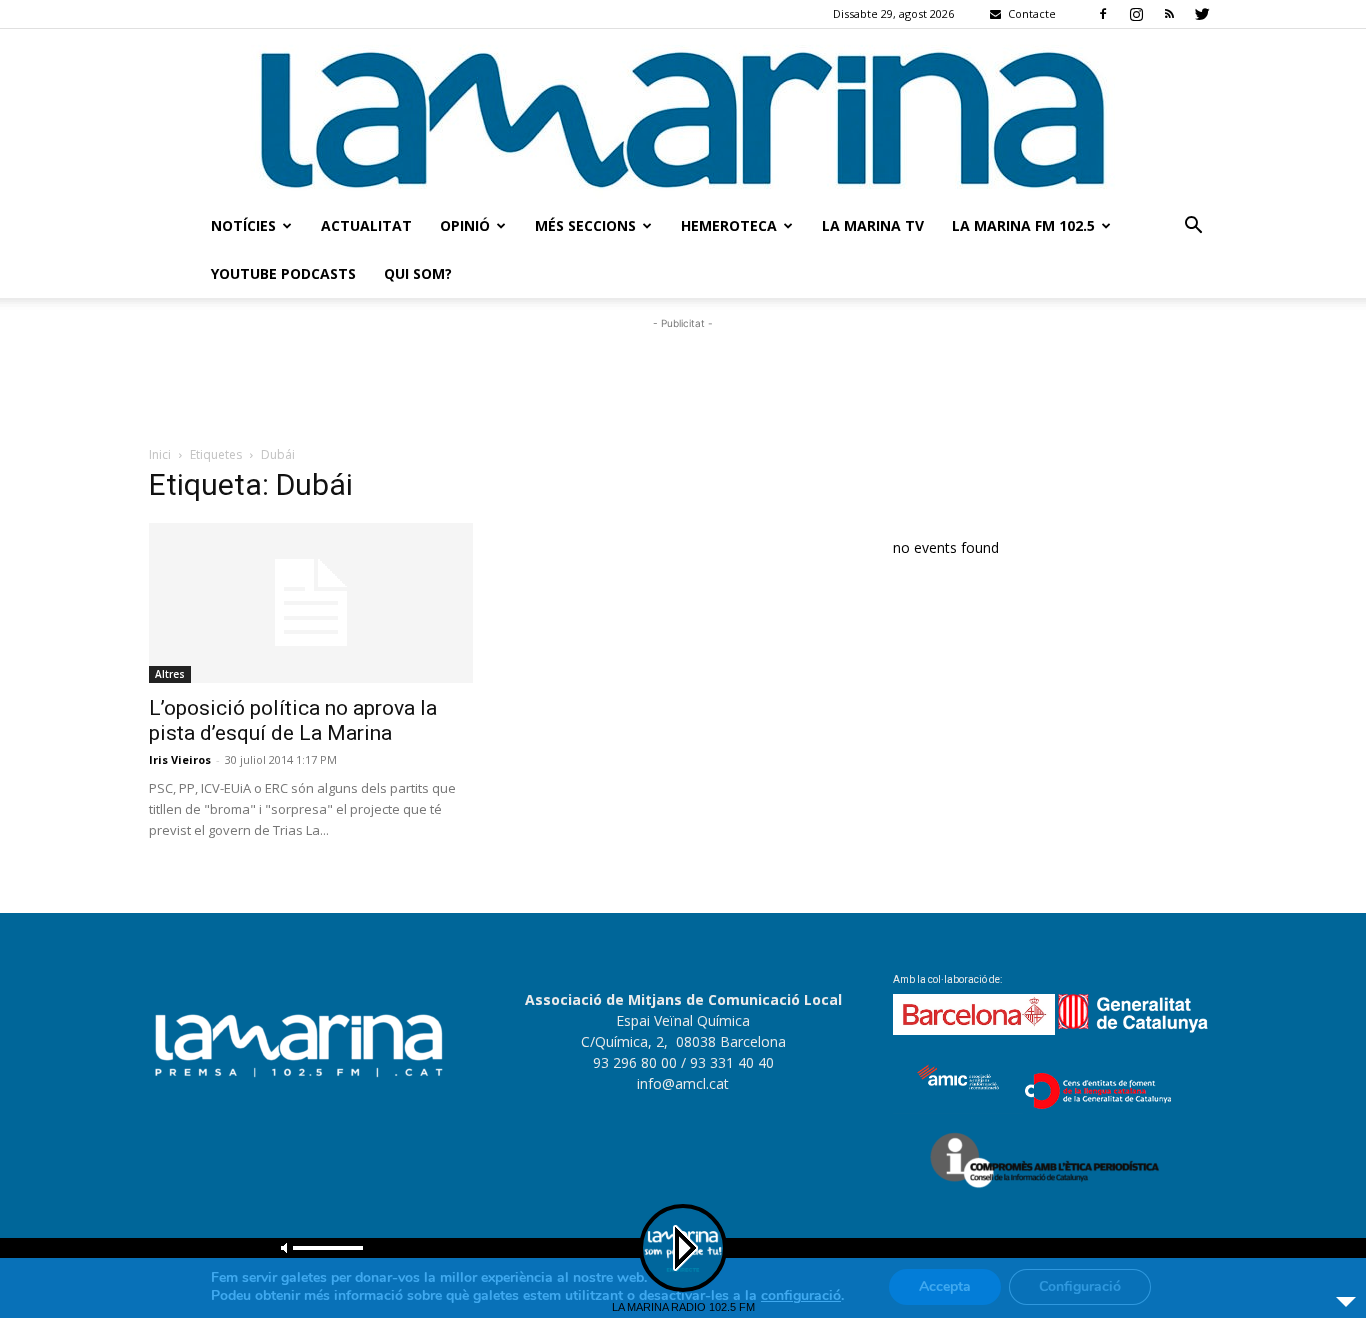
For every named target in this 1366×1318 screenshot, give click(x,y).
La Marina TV (873, 225)
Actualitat (366, 225)
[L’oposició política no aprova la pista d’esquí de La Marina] (311, 603)
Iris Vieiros (180, 759)
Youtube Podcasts (283, 273)
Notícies (243, 225)
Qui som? (418, 273)
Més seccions (585, 225)
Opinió (465, 225)
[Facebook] (1103, 14)
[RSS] (1169, 14)
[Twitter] (1202, 14)
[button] (1193, 227)
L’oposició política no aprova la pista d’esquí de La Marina (293, 720)
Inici (160, 454)
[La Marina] (683, 115)
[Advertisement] (683, 379)
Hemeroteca (729, 225)
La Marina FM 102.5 (1023, 225)
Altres (170, 674)
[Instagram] (1136, 14)
